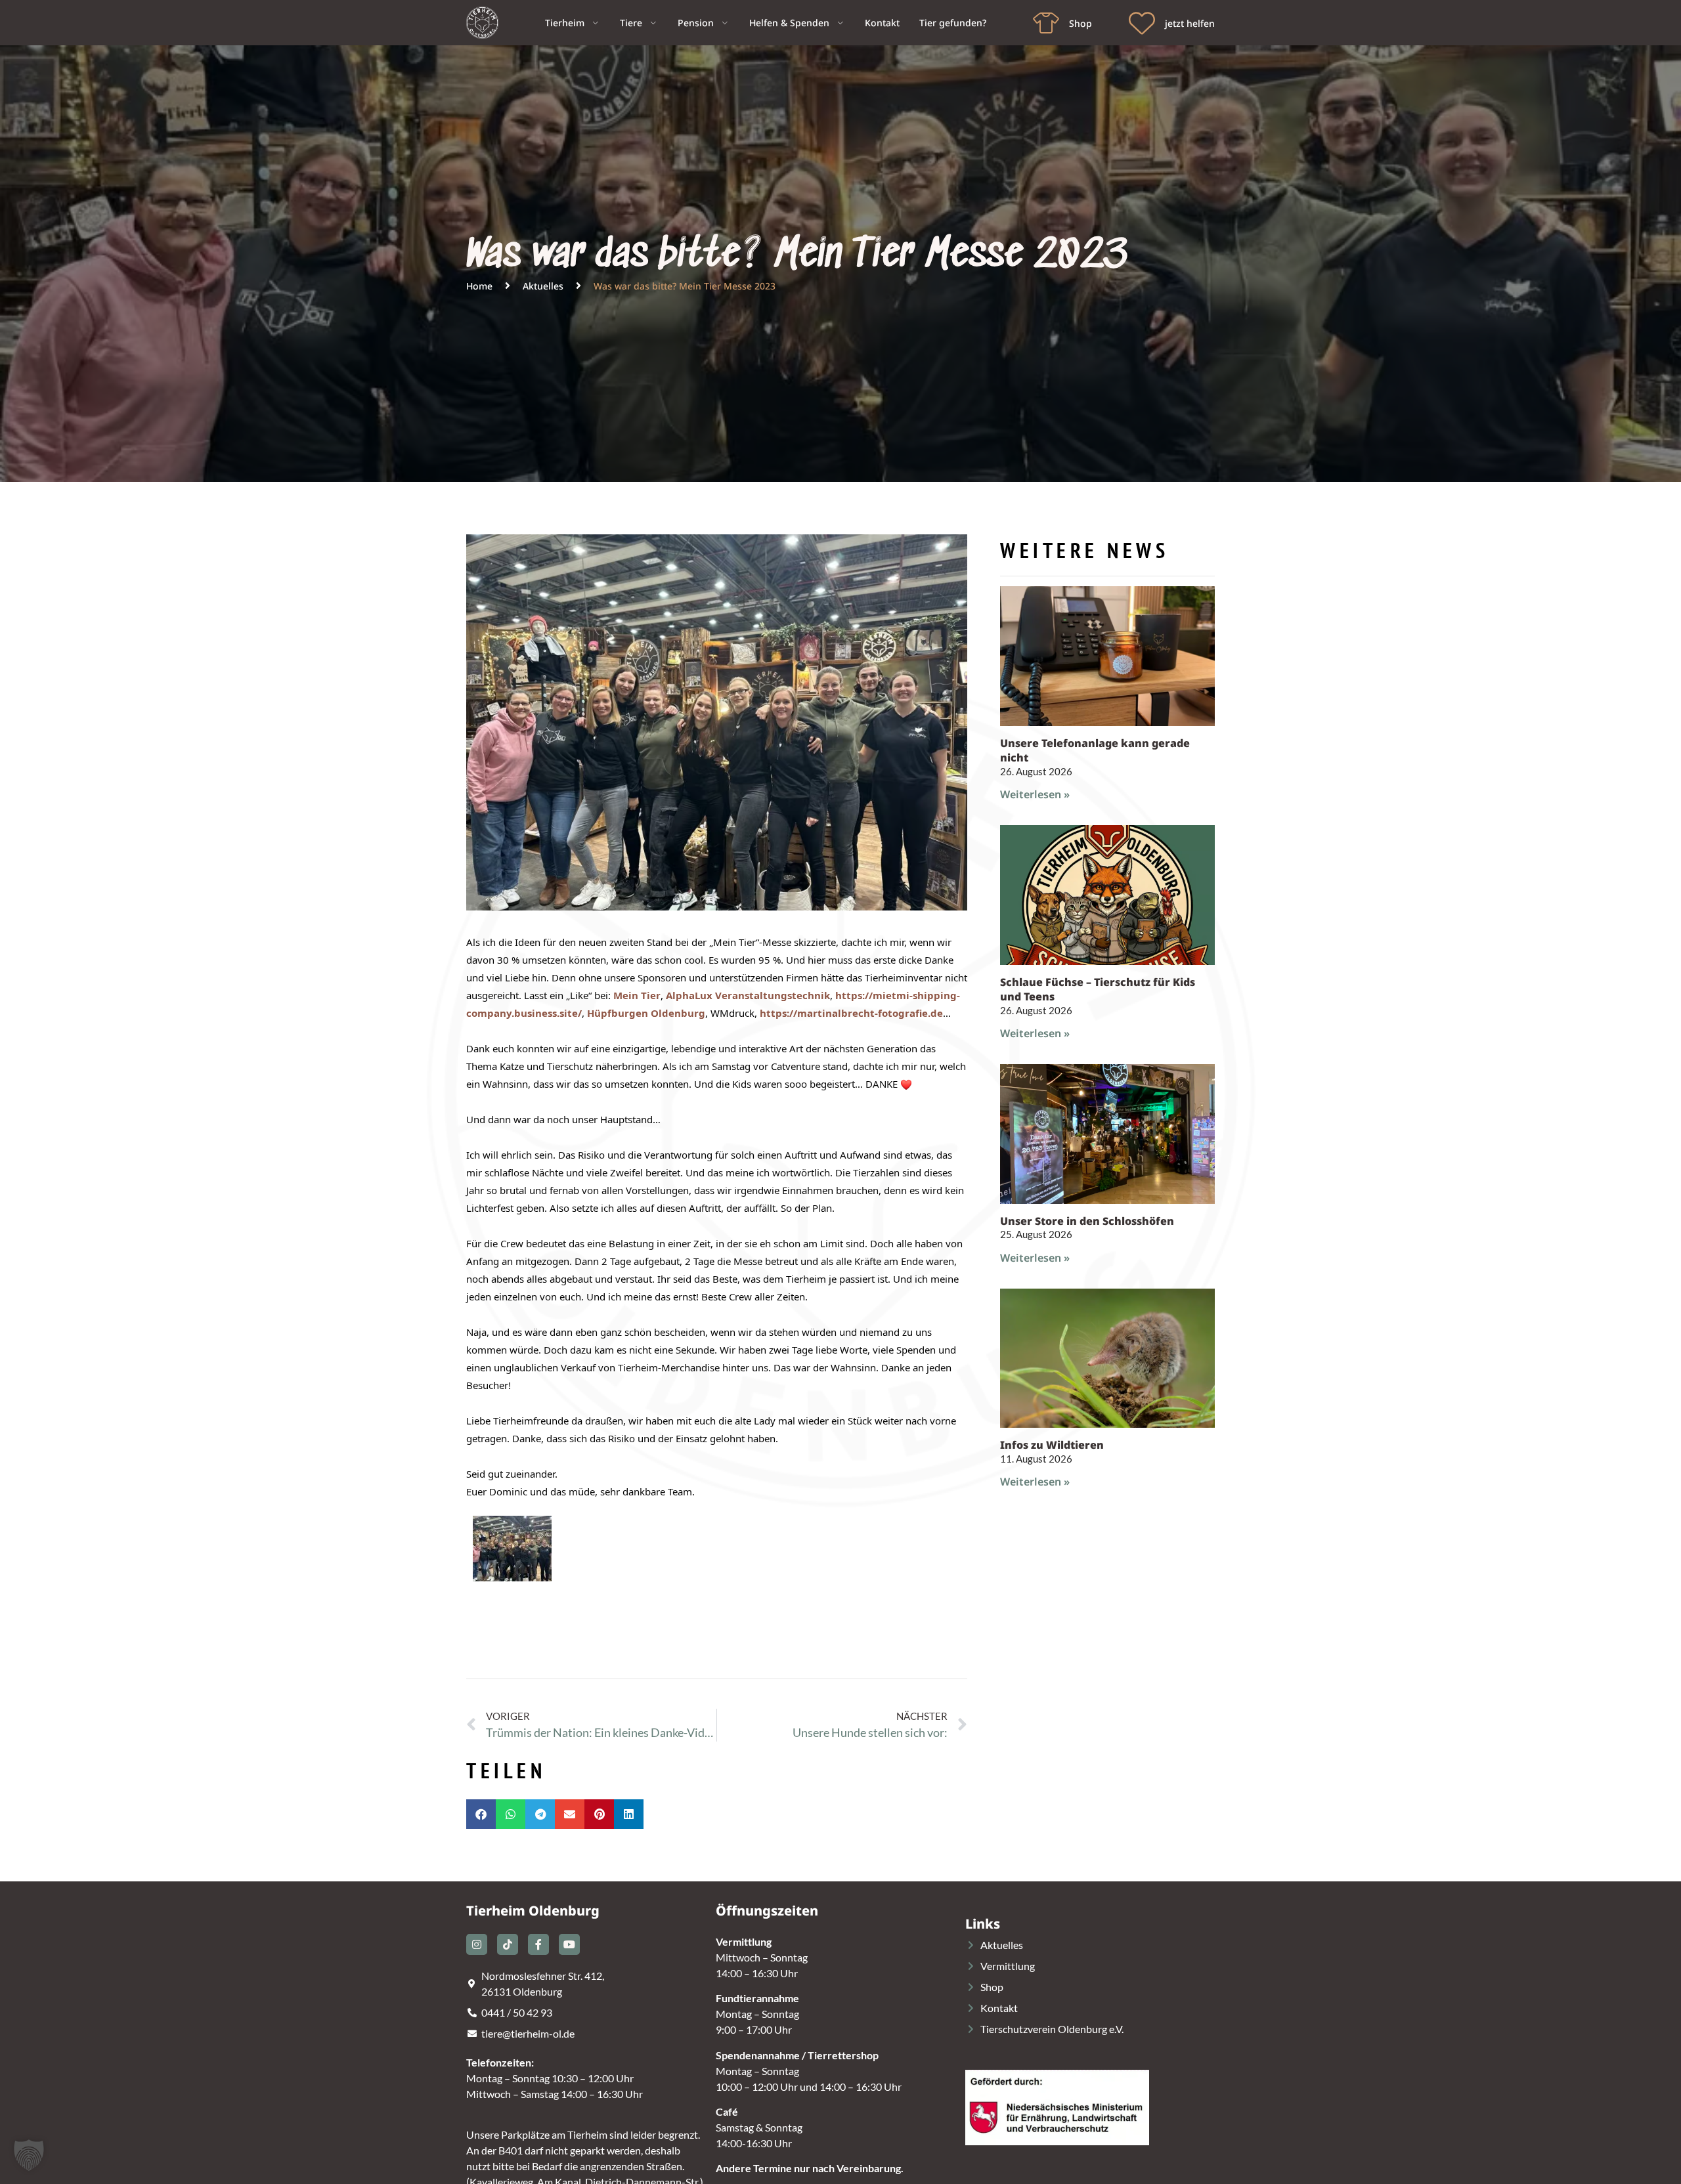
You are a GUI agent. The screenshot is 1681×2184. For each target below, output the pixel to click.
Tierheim (565, 23)
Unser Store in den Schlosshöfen (1087, 1221)
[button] (481, 1814)
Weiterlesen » (1035, 794)
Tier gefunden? (953, 23)
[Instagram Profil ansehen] (477, 1944)
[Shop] (1046, 23)
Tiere (631, 23)
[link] (637, 995)
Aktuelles (543, 286)
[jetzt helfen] (1142, 23)
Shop (1081, 23)
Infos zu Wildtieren (1052, 1445)
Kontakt (882, 23)
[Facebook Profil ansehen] (538, 1944)
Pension (696, 23)
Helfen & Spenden (789, 23)
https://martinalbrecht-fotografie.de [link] (851, 1013)
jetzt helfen (1190, 23)
